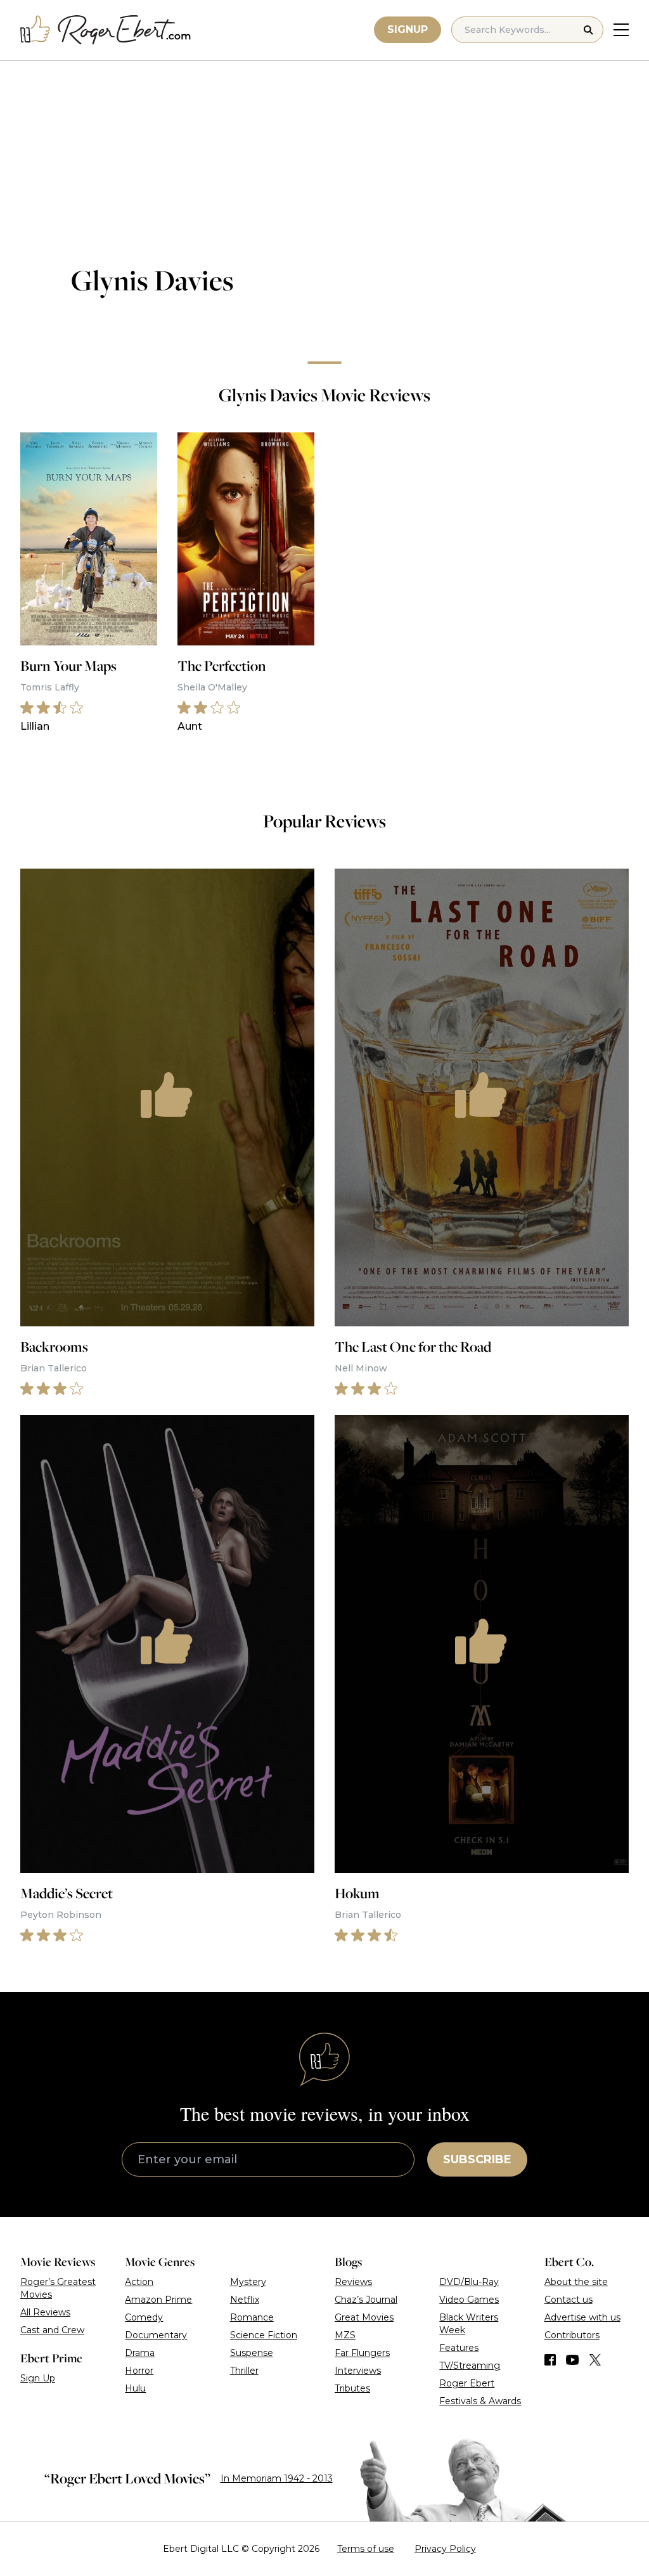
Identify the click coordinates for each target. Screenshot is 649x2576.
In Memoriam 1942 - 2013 (277, 2478)
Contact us (569, 2300)
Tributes (352, 2388)
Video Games (469, 2300)
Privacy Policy (445, 2549)
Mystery (248, 2282)
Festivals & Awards (480, 2401)
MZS (345, 2335)
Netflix (245, 2300)
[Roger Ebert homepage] (106, 30)
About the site (576, 2282)
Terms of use (366, 2549)
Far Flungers (362, 2353)
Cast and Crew (52, 2330)
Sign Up (38, 2378)
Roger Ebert (467, 2383)
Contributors (572, 2335)
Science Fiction (264, 2335)
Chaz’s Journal (366, 2300)
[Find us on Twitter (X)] (595, 2360)
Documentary (156, 2335)
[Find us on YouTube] (573, 2360)
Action (139, 2282)
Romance (252, 2317)
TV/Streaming (470, 2366)
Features (459, 2348)
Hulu (135, 2388)
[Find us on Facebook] (550, 2360)
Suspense (252, 2353)
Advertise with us (582, 2317)
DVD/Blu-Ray (469, 2282)
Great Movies (364, 2317)
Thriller (244, 2371)
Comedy (144, 2317)
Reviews (353, 2282)
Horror (139, 2371)
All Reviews (45, 2312)
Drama (140, 2353)
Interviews (358, 2371)
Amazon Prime (158, 2300)
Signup (408, 29)
